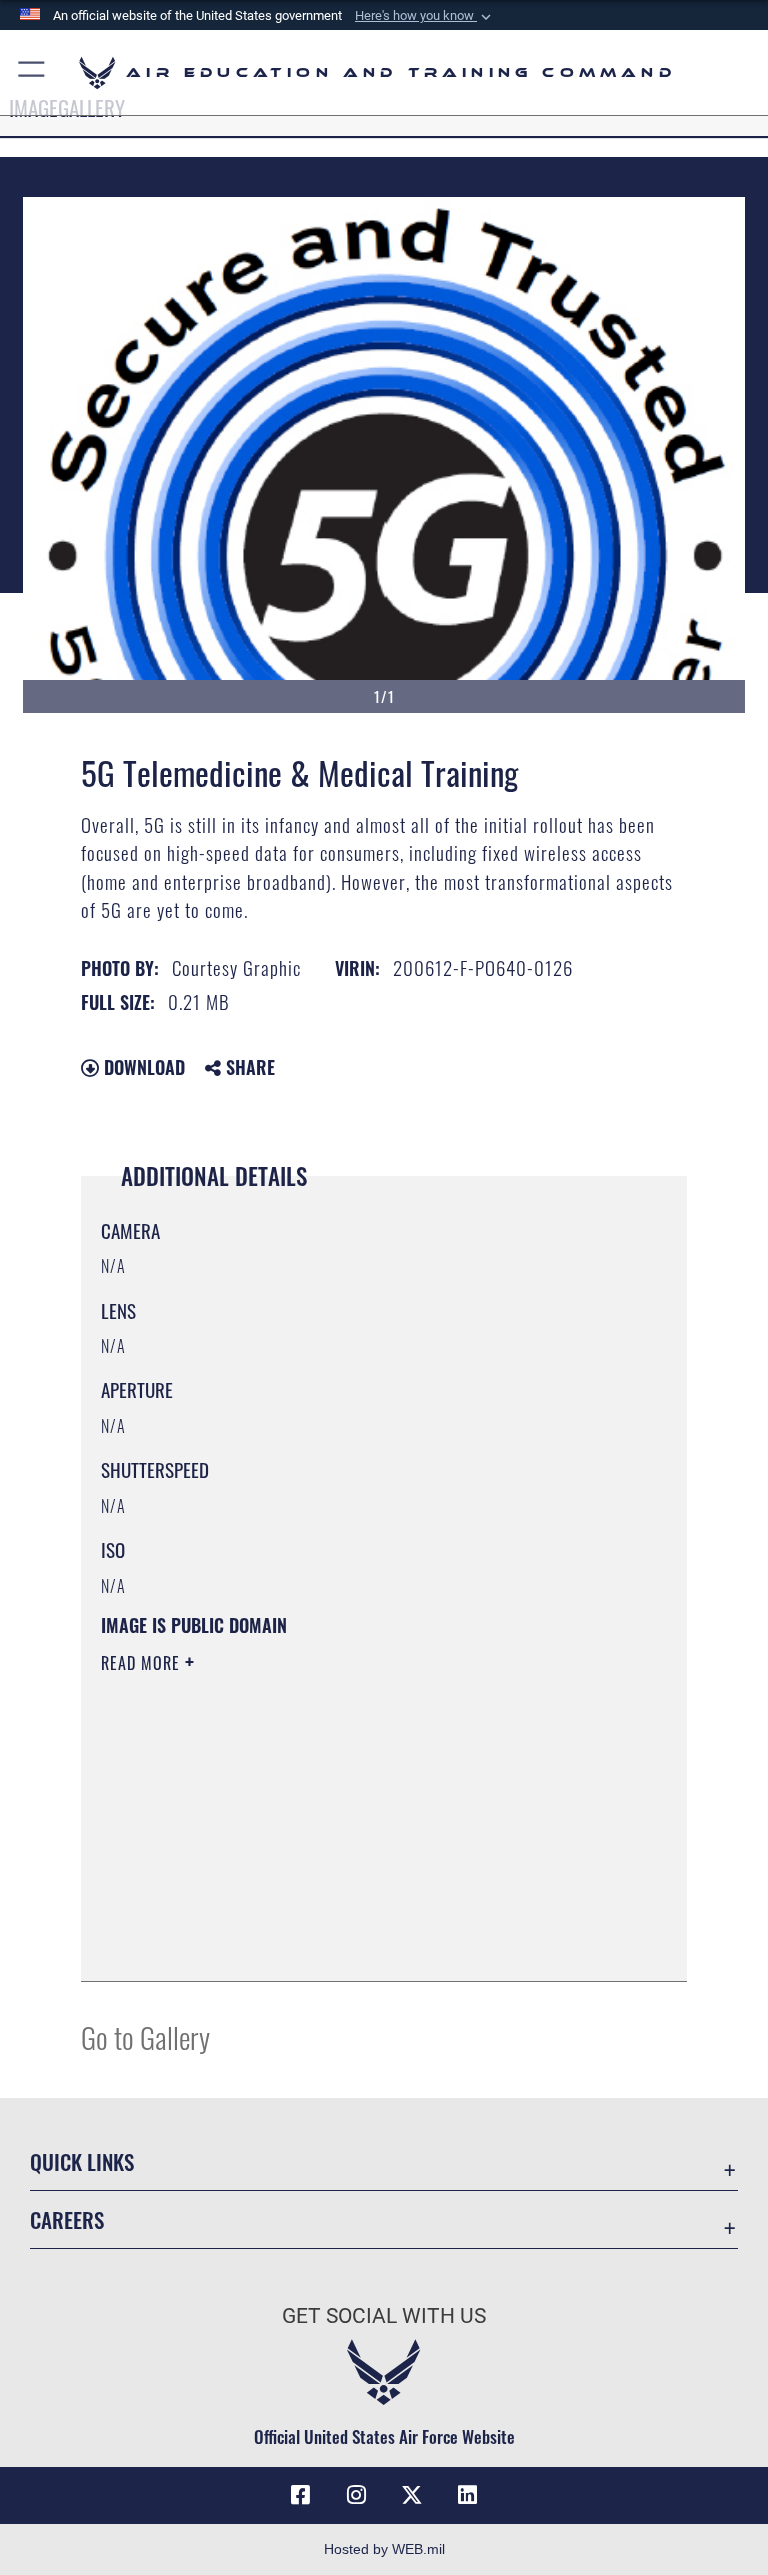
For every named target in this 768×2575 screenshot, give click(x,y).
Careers (67, 2219)
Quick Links (82, 2161)
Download (142, 1067)
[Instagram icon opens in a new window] (356, 2495)
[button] (425, 16)
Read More (143, 1663)
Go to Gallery (145, 2036)
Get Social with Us (384, 2316)
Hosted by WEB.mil (384, 2549)
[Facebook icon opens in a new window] (300, 2495)
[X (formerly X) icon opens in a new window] (412, 2495)
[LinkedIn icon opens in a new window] (468, 2495)
